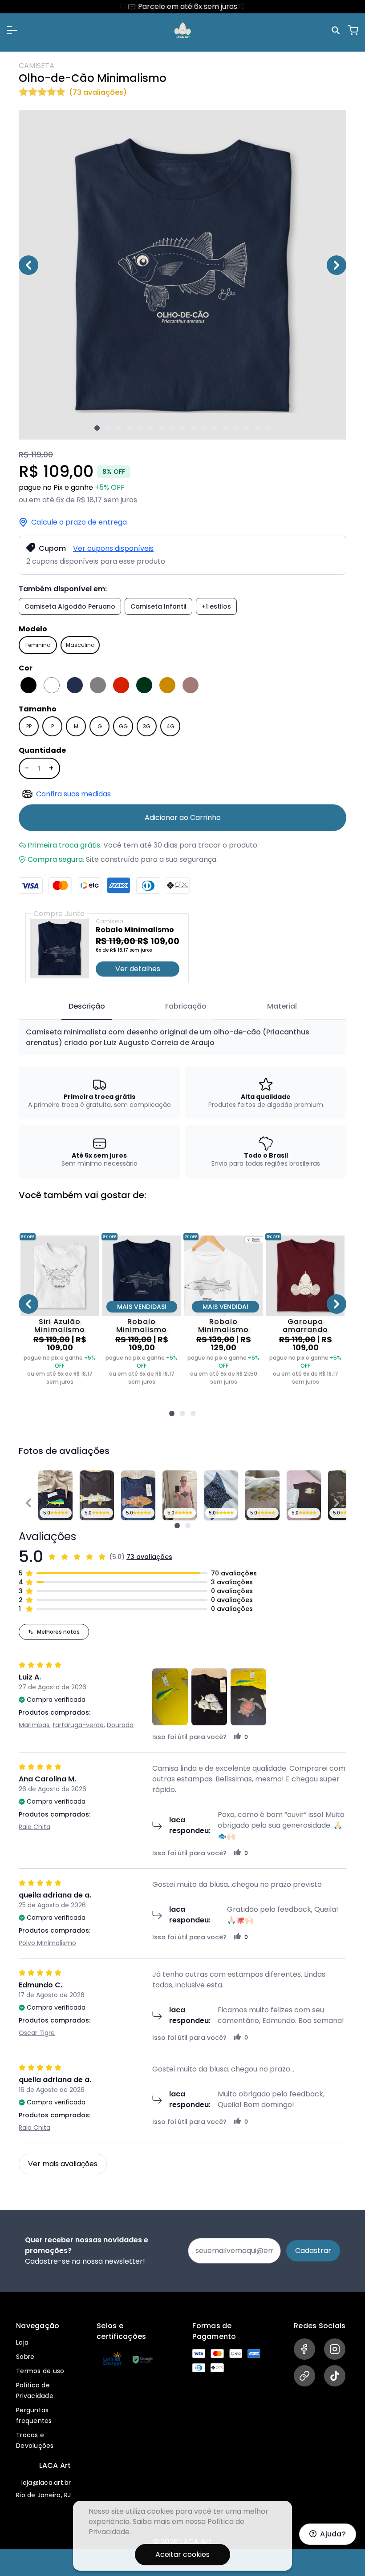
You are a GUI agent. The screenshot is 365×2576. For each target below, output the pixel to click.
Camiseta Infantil (158, 606)
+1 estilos (216, 606)
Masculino (80, 645)
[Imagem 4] (129, 428)
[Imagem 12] (215, 428)
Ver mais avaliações (63, 2164)
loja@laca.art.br (46, 2483)
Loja (22, 2342)
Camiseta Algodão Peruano (70, 606)
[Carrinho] (353, 30)
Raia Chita (34, 1827)
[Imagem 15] (247, 428)
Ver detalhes (138, 969)
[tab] (87, 1007)
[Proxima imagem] (337, 265)
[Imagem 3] (118, 428)
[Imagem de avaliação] (177, 1526)
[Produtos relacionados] (172, 1413)
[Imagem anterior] (28, 265)
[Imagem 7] (161, 428)
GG (123, 726)
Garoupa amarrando (305, 1326)
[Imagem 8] (172, 428)
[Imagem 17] (268, 428)
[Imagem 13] (225, 428)
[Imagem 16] (257, 428)
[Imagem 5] (140, 428)
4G (170, 726)
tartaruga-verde (78, 1725)
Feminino (38, 645)
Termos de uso (40, 2371)
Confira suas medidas (73, 794)
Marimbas (34, 1725)
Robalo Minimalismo (142, 1326)
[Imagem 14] (236, 428)
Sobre (25, 2357)
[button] (12, 30)
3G (147, 726)
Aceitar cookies (182, 2554)
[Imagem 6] (150, 428)
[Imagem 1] (97, 428)
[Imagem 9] (182, 428)
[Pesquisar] (337, 30)
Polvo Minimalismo (47, 1943)
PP (29, 726)
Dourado (120, 1725)
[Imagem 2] (108, 428)
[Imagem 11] (204, 428)
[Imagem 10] (193, 428)
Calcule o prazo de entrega (79, 522)
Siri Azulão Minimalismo (60, 1326)
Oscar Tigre (37, 2033)
